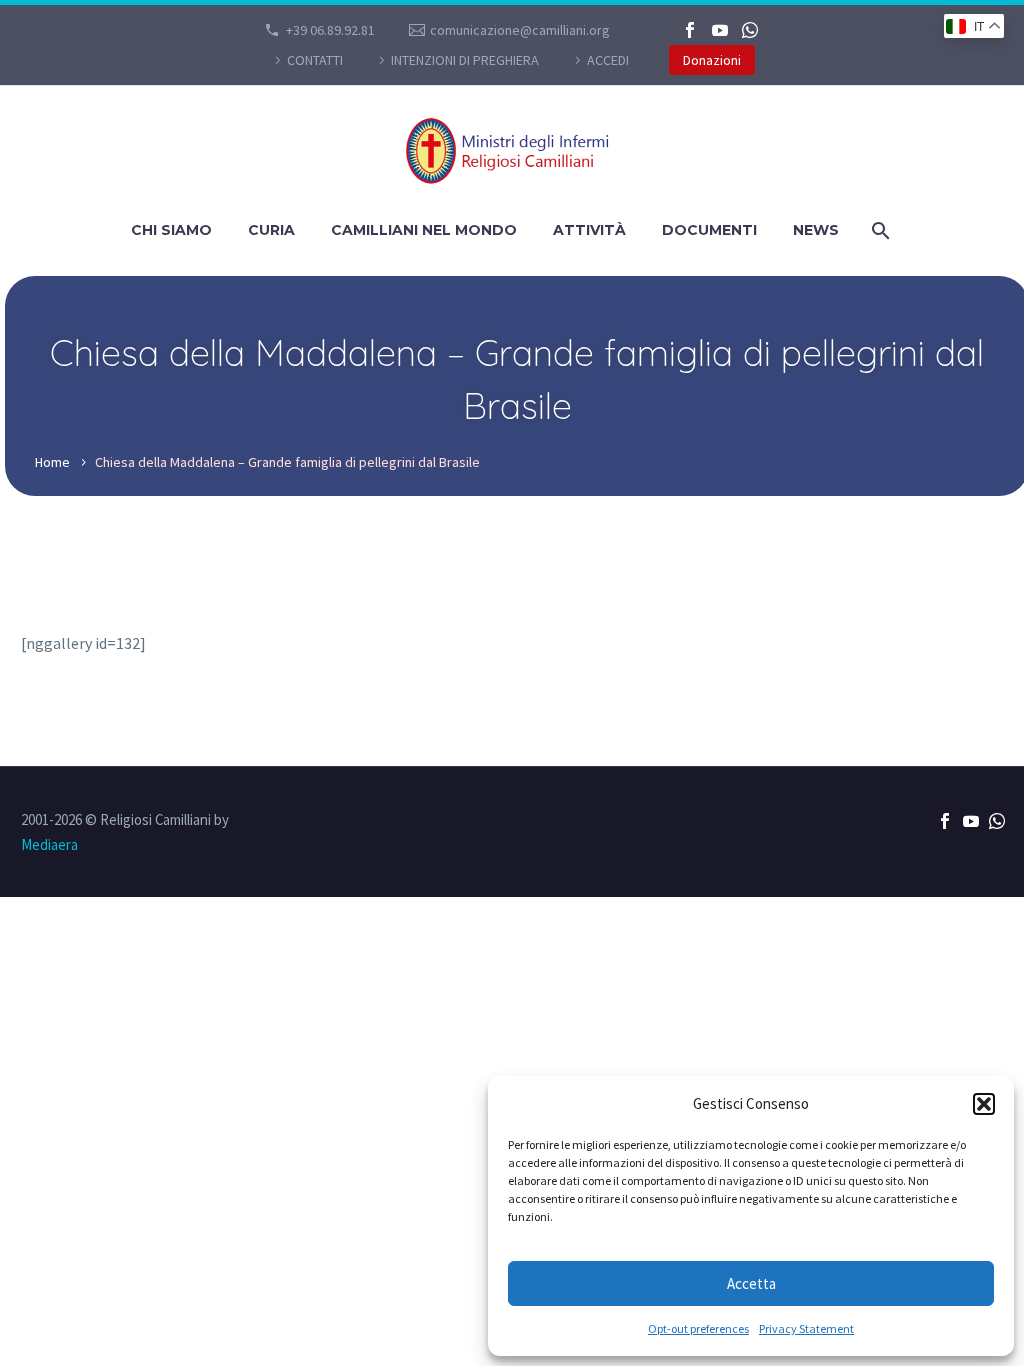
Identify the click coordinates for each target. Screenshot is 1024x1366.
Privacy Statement (806, 1328)
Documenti (709, 230)
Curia (271, 230)
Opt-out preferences (698, 1328)
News (816, 230)
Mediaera (49, 844)
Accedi (608, 60)
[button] (984, 1104)
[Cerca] (879, 230)
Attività (589, 230)
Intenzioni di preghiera (465, 60)
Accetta (751, 1283)
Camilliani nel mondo (424, 230)
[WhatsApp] (750, 30)
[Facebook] (690, 30)
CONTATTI (315, 60)
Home (52, 462)
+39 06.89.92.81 (330, 30)
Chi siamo (171, 230)
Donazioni (712, 60)
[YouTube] (720, 30)
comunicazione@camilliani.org (520, 30)
